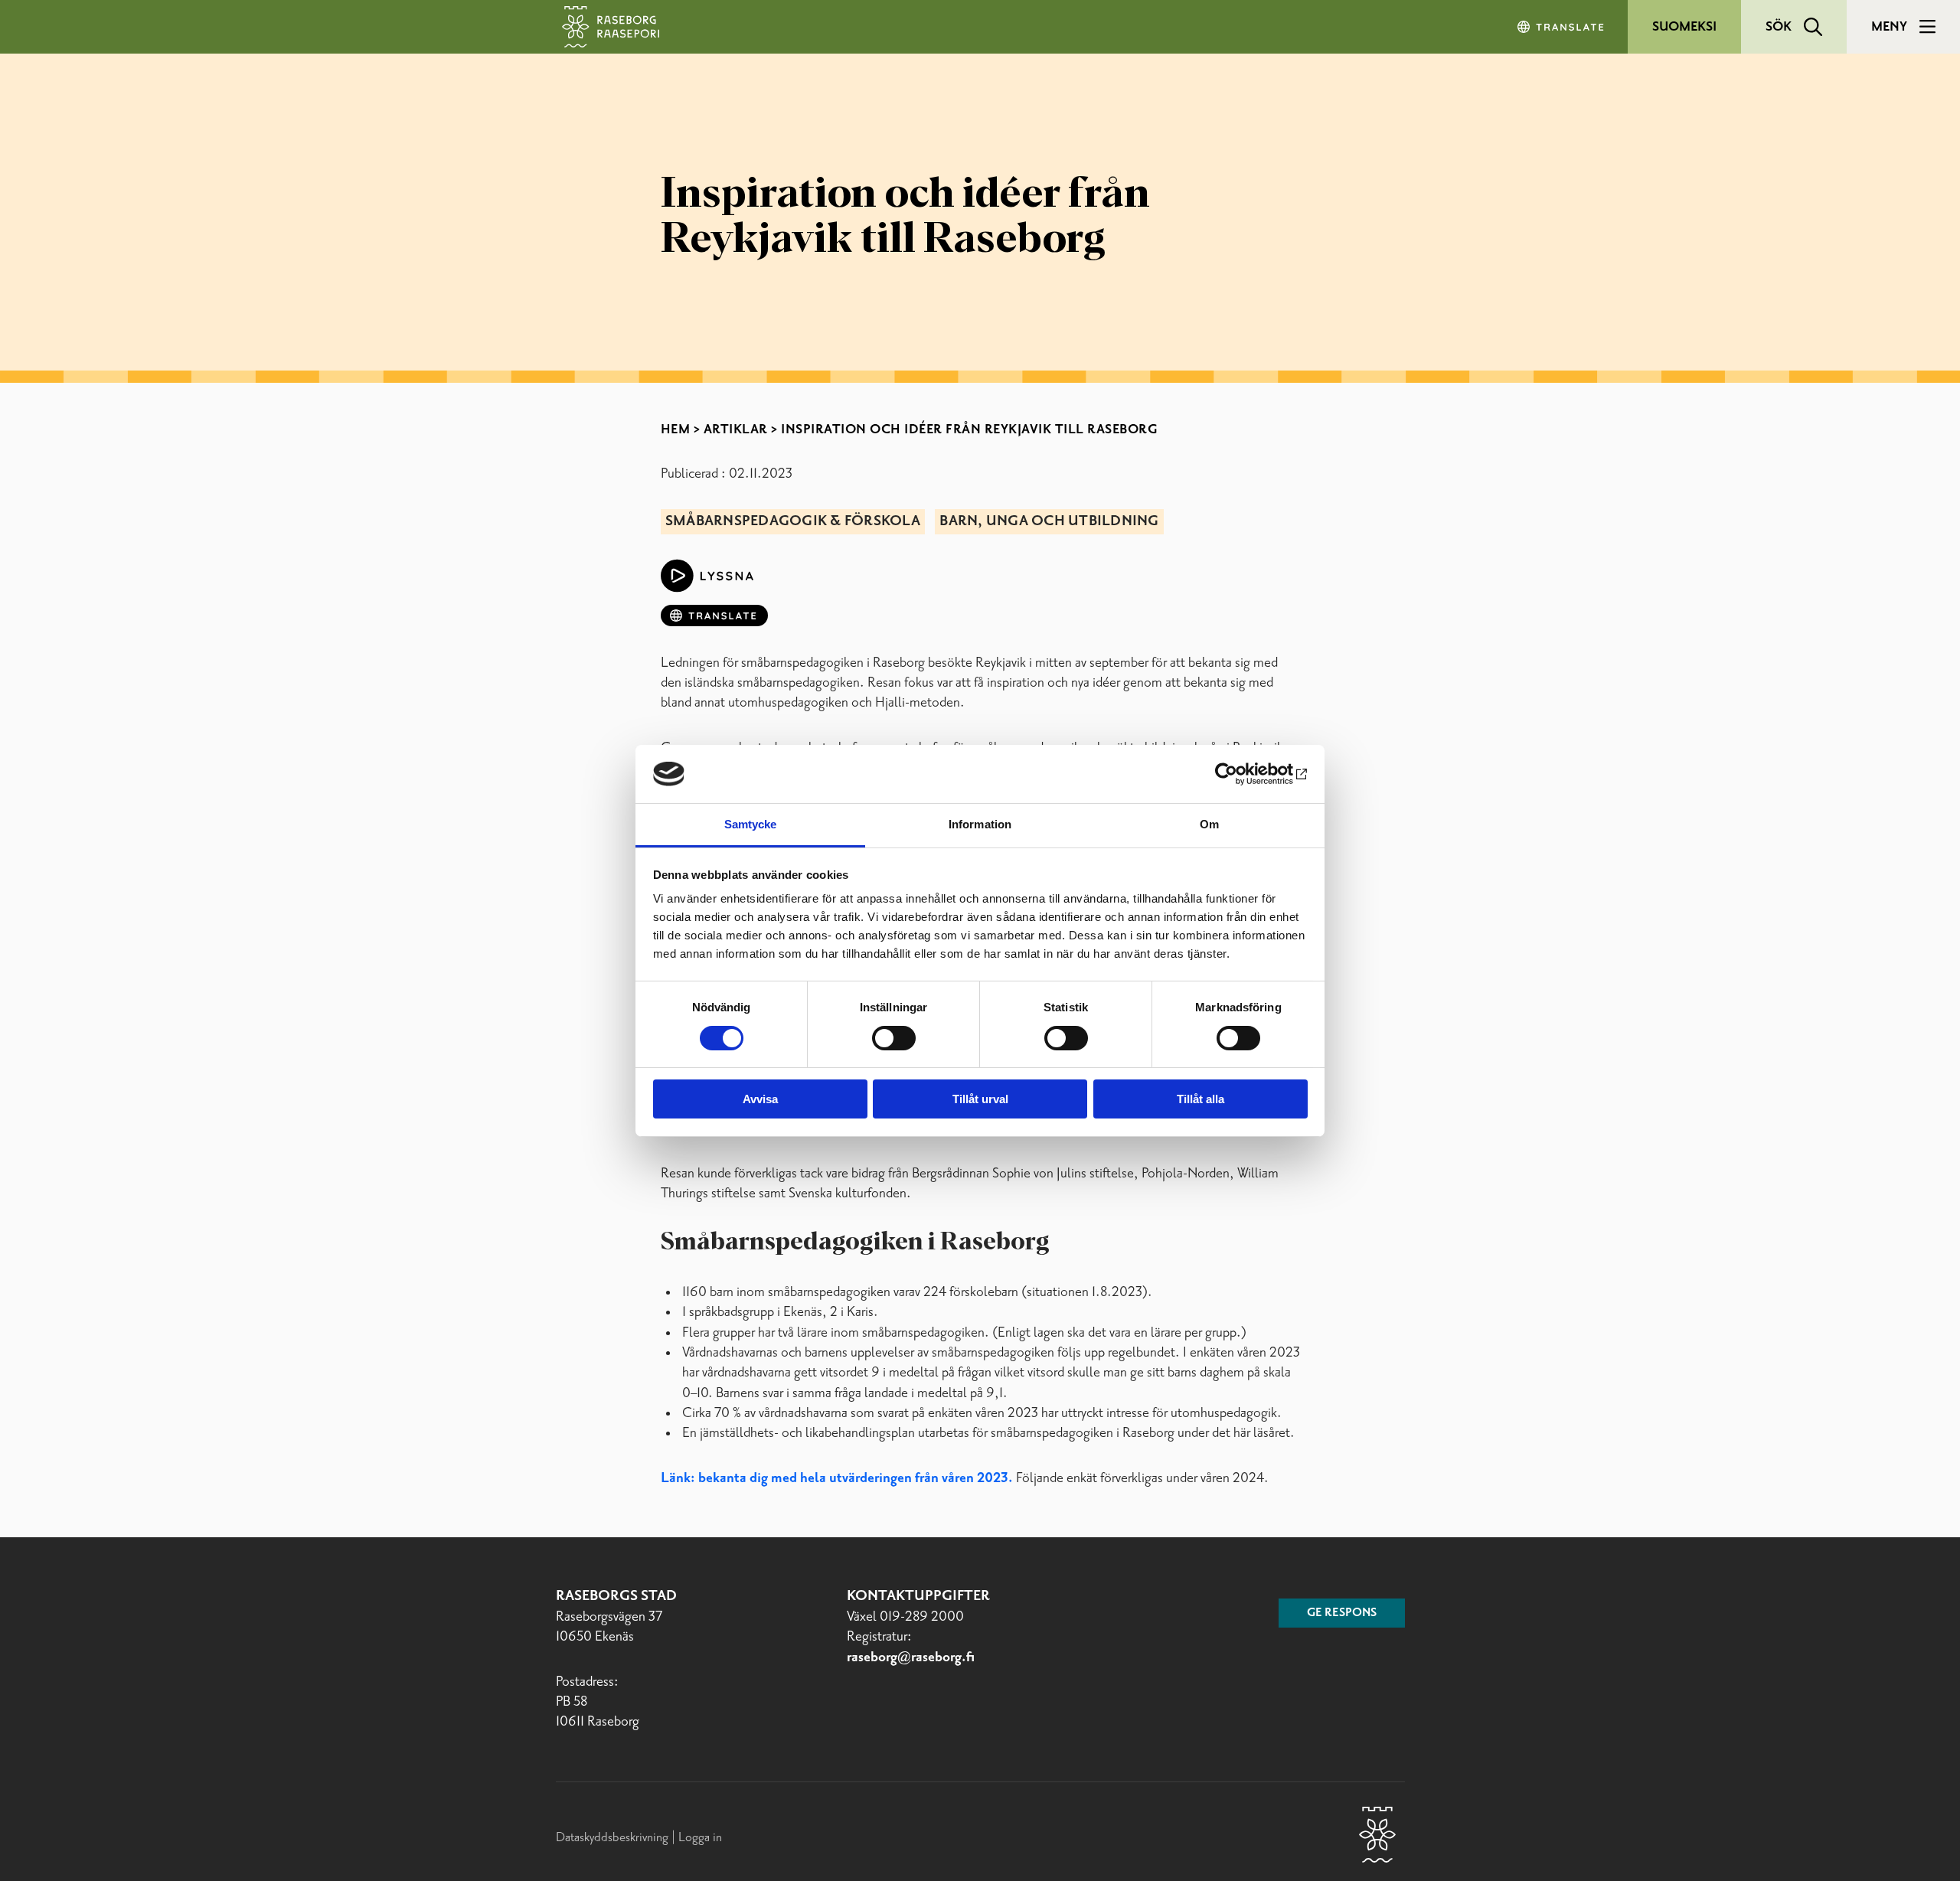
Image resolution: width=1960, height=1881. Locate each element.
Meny (1889, 27)
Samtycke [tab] (751, 824)
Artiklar (736, 429)
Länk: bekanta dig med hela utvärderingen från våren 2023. (837, 1478)
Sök (1779, 27)
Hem (676, 429)
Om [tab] (1209, 824)
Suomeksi (1684, 27)
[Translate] (1562, 27)
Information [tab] (980, 824)
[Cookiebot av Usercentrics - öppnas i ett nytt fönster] (1241, 774)
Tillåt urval (980, 1099)
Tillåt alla (1200, 1099)
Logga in (700, 1837)
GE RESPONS (1342, 1613)
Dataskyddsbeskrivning (614, 1837)
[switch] (894, 1038)
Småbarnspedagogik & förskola (793, 521)
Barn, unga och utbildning (1049, 521)
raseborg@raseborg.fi (911, 1657)
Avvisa (760, 1099)
